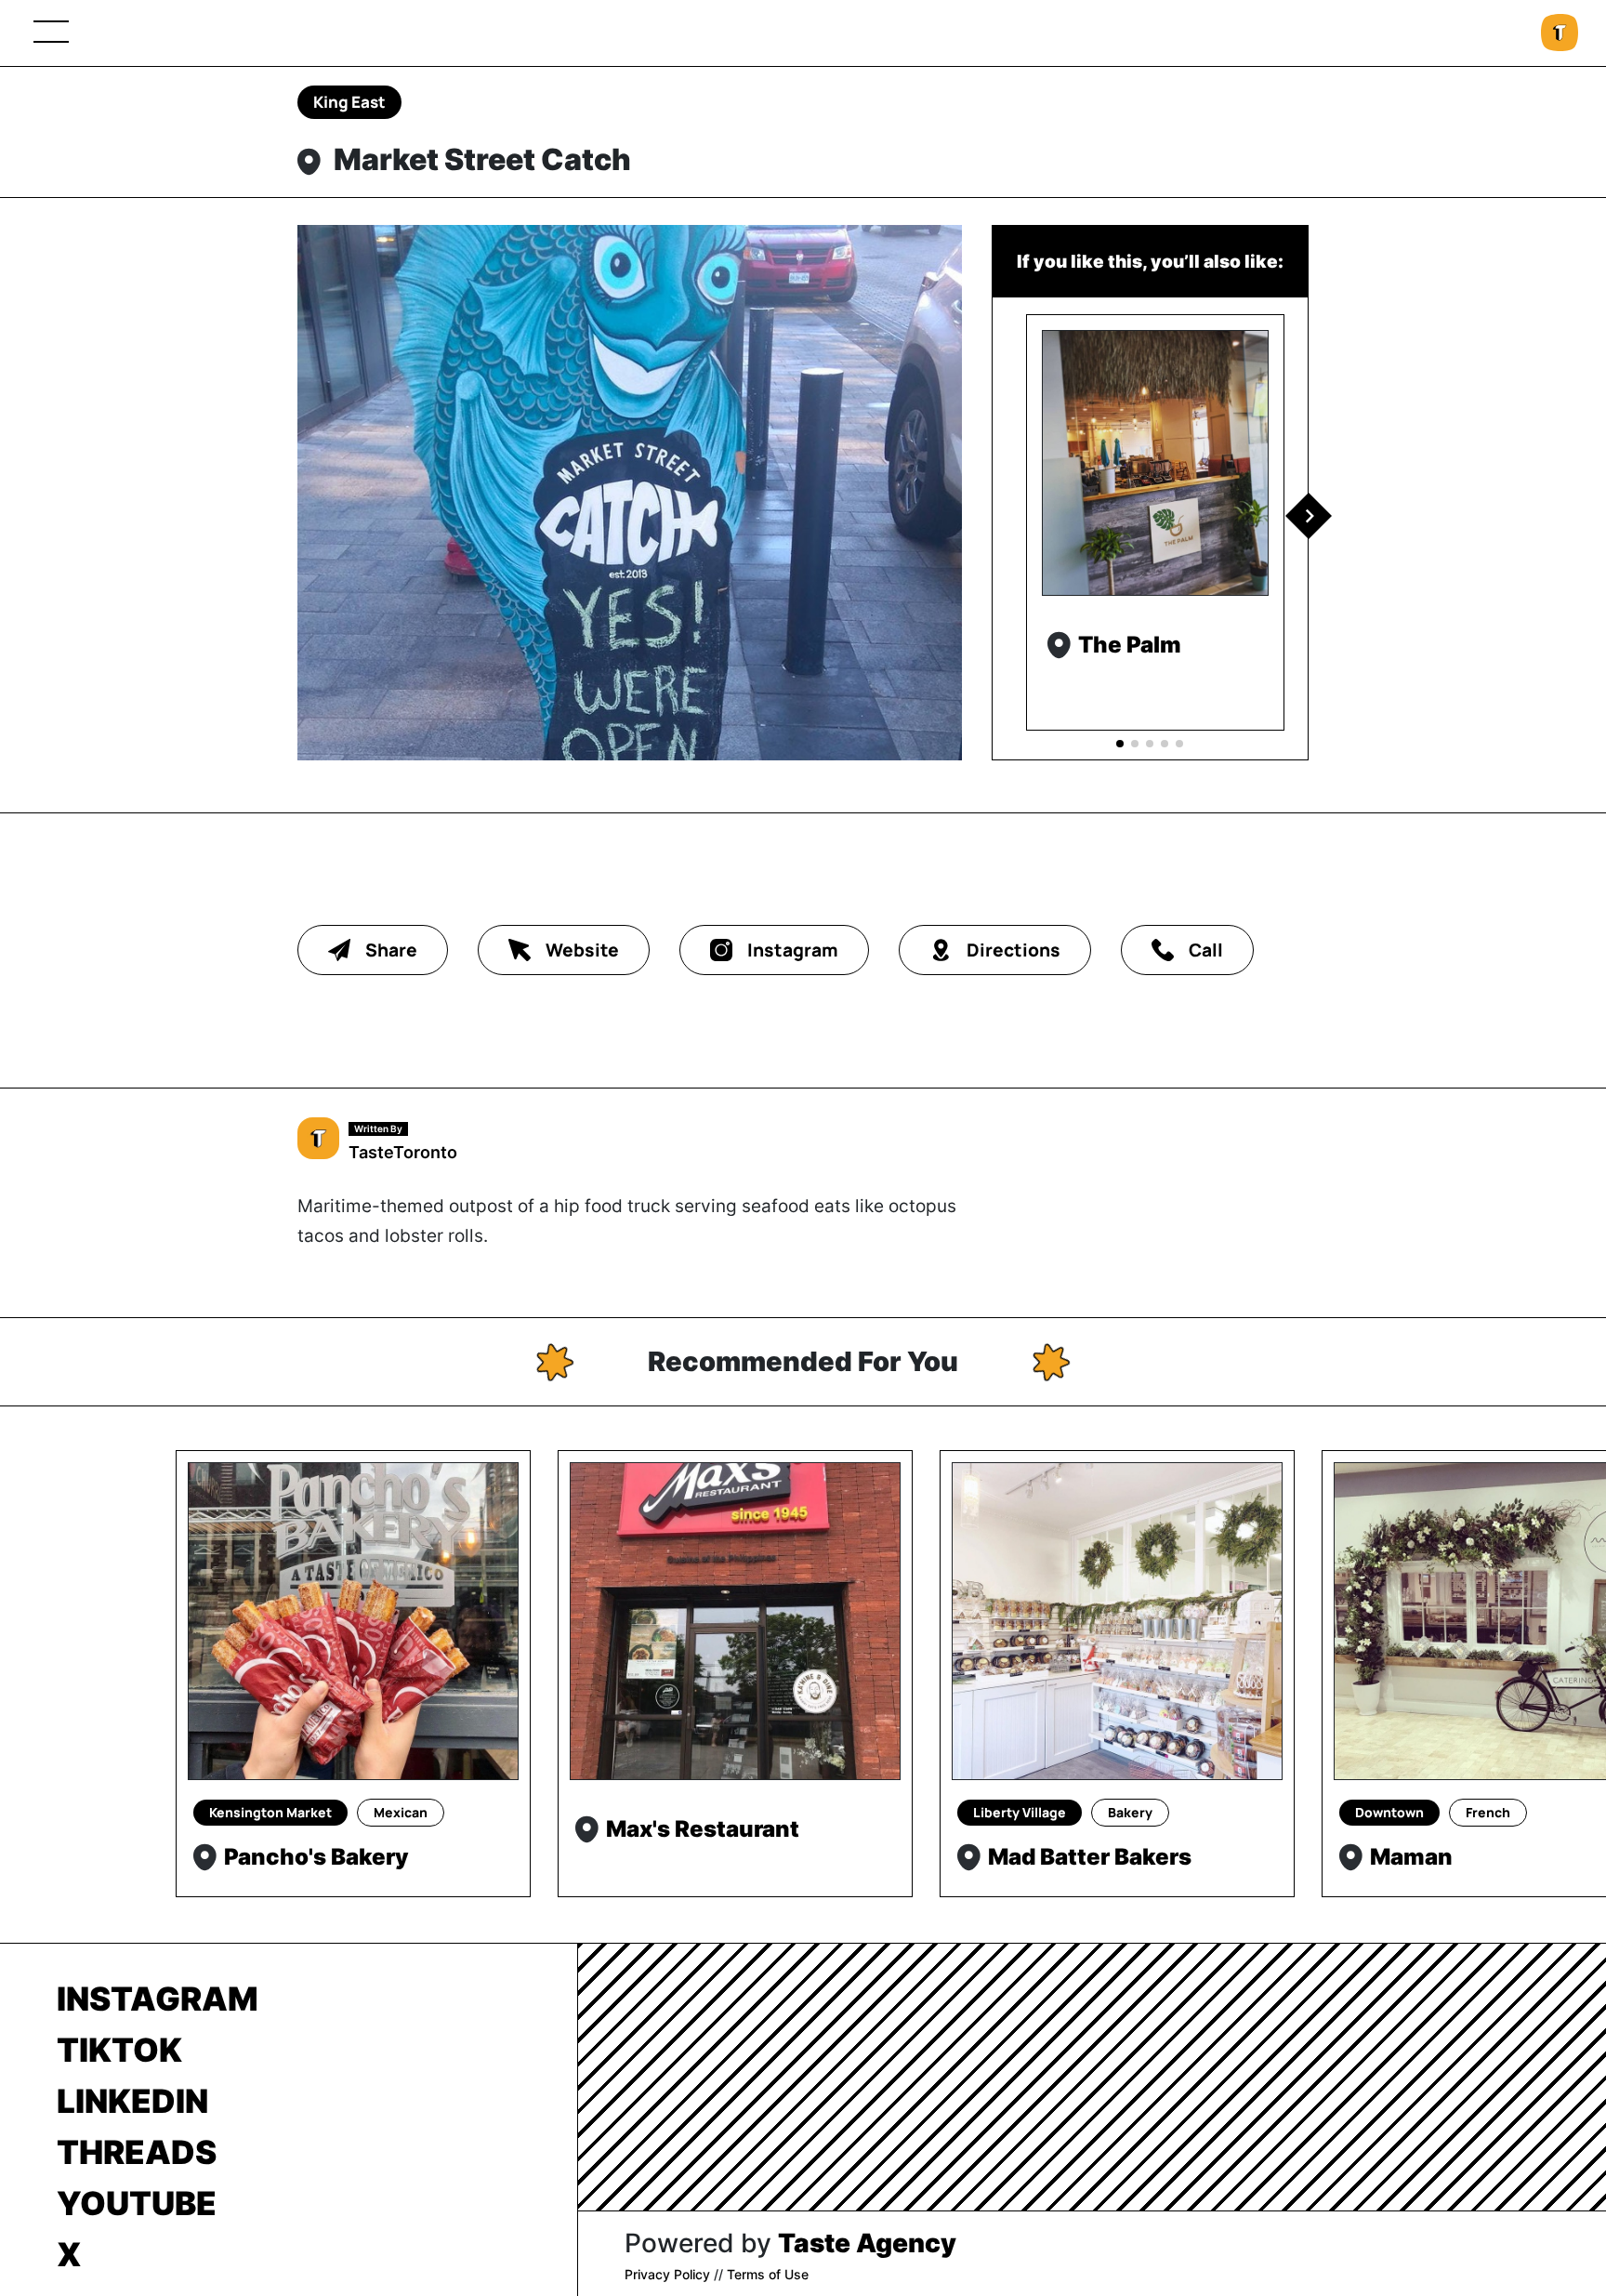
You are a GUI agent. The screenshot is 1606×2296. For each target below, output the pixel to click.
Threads (137, 2152)
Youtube (137, 2203)
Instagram (158, 1999)
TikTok (119, 2050)
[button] (1309, 516)
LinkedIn (132, 2101)
